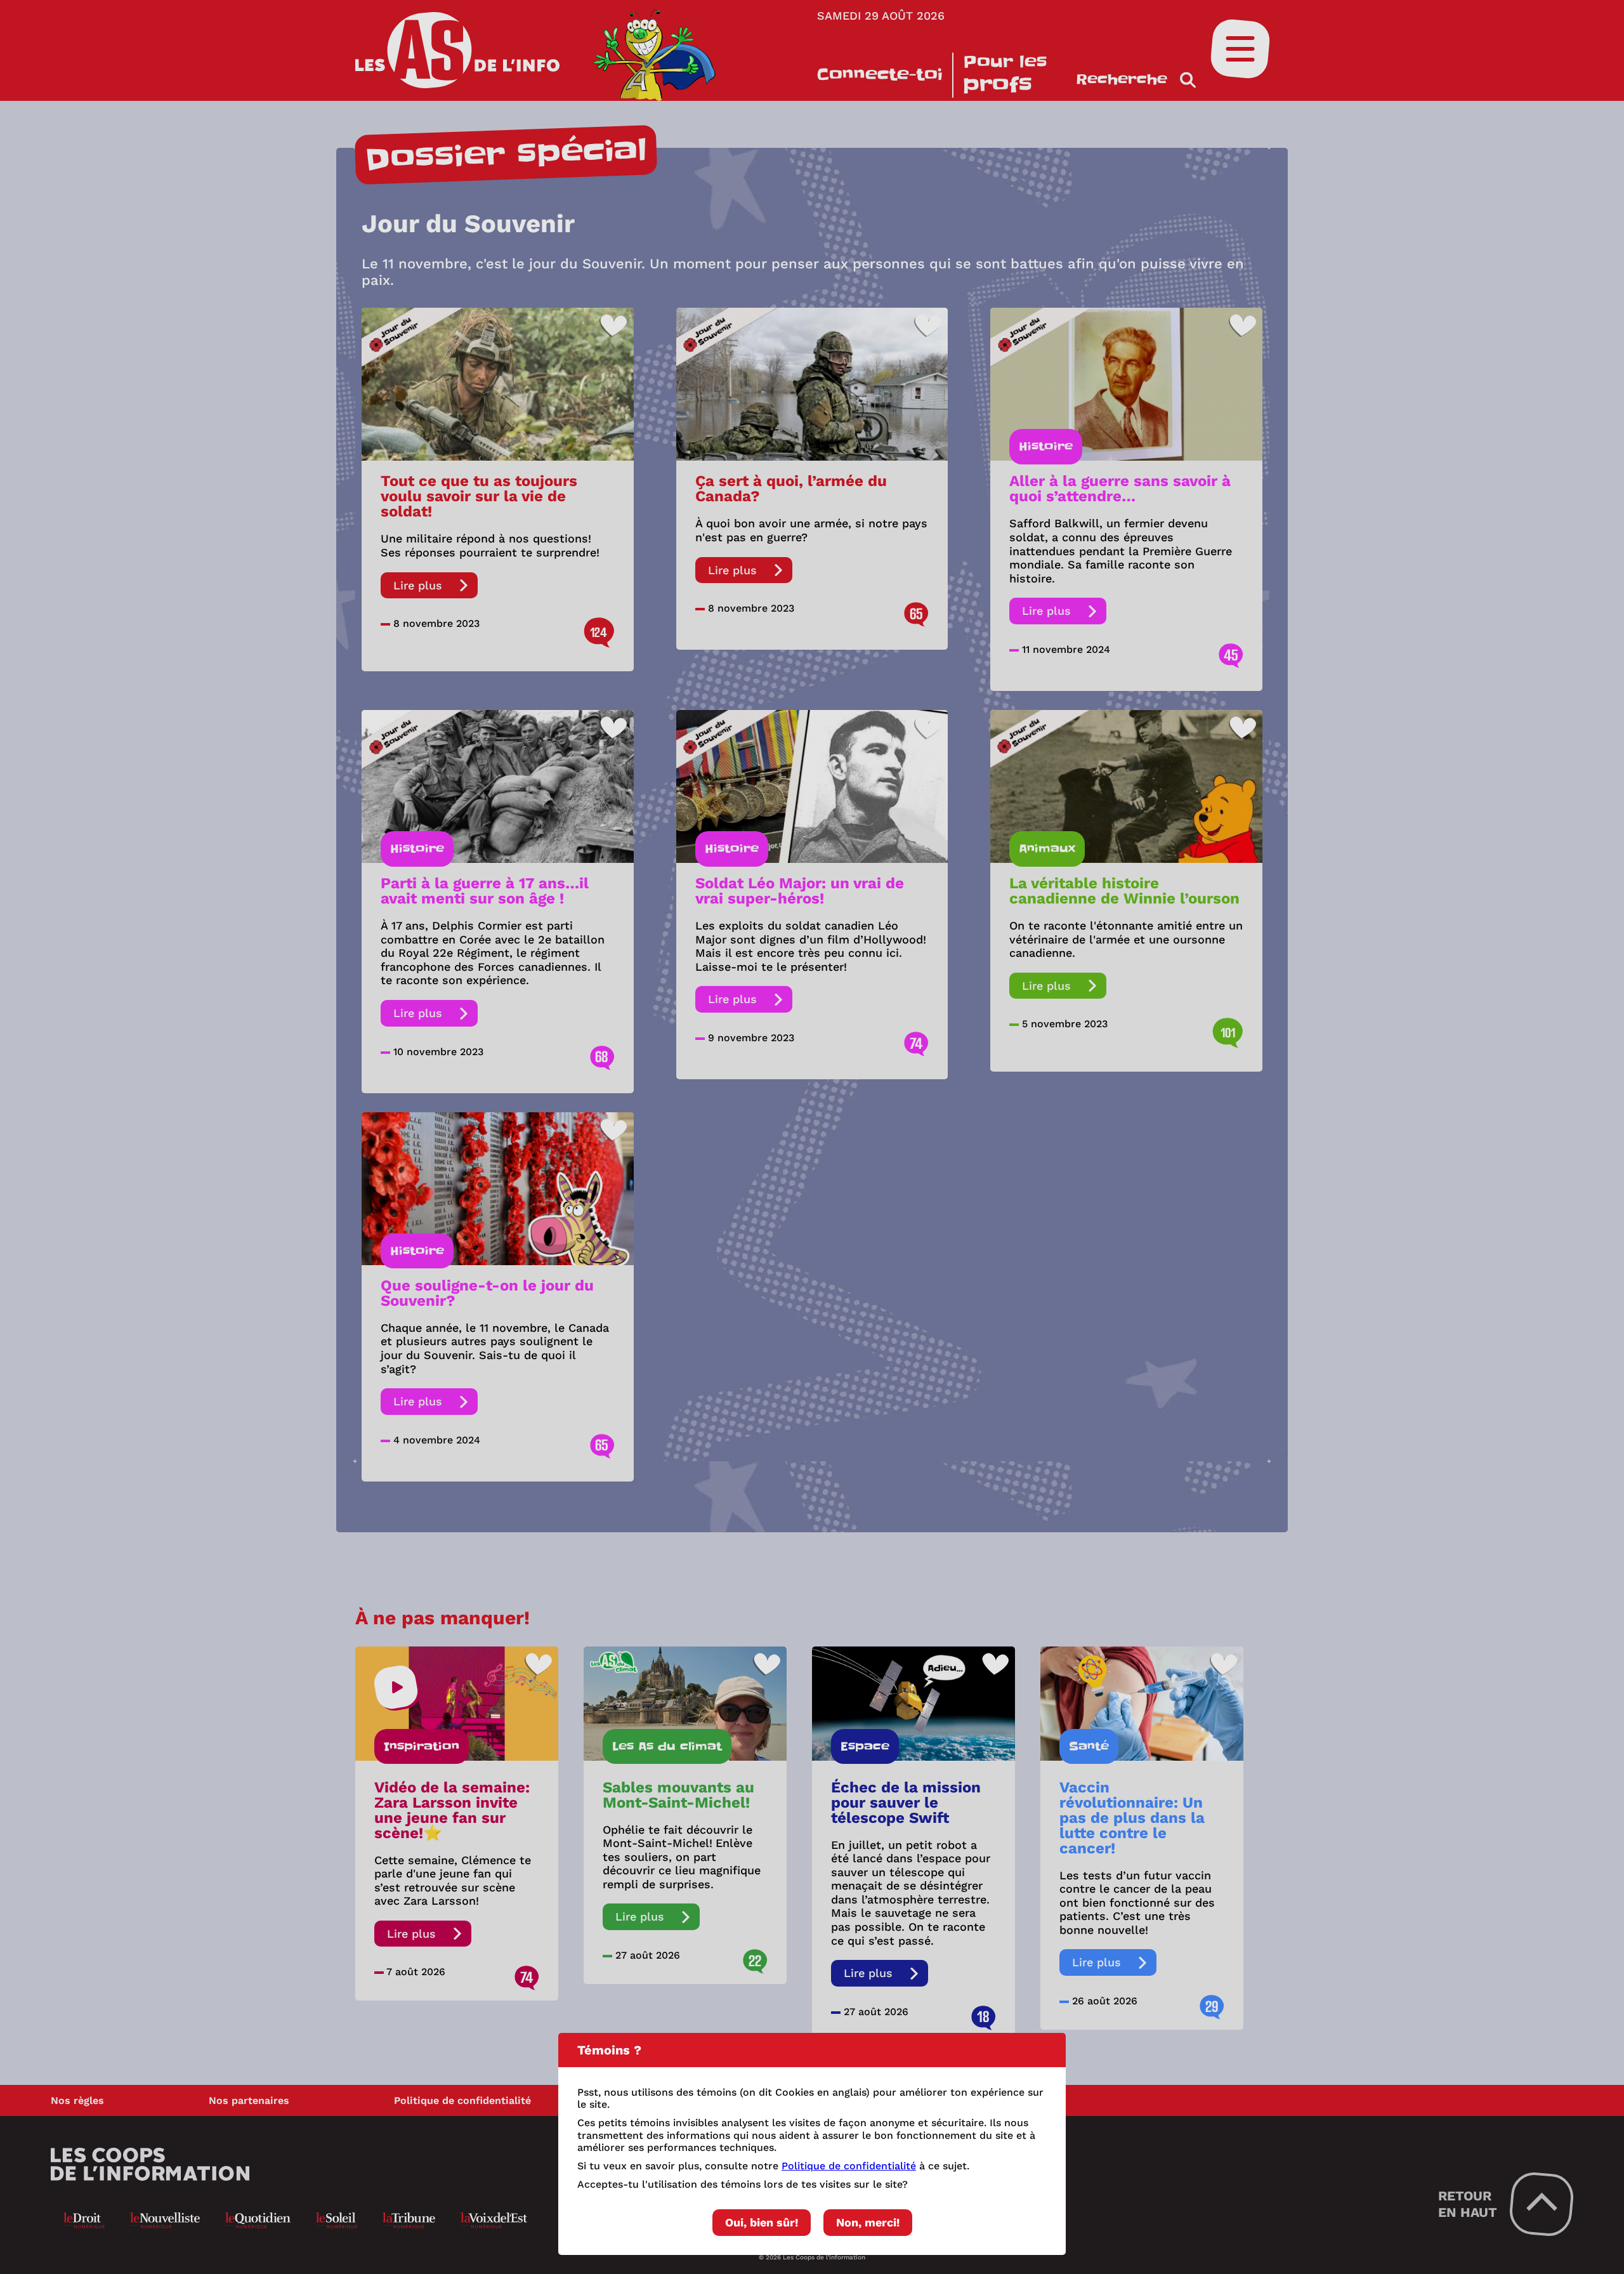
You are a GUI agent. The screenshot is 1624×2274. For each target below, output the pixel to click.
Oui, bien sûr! (762, 2222)
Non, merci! (868, 2222)
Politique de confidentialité (849, 2166)
